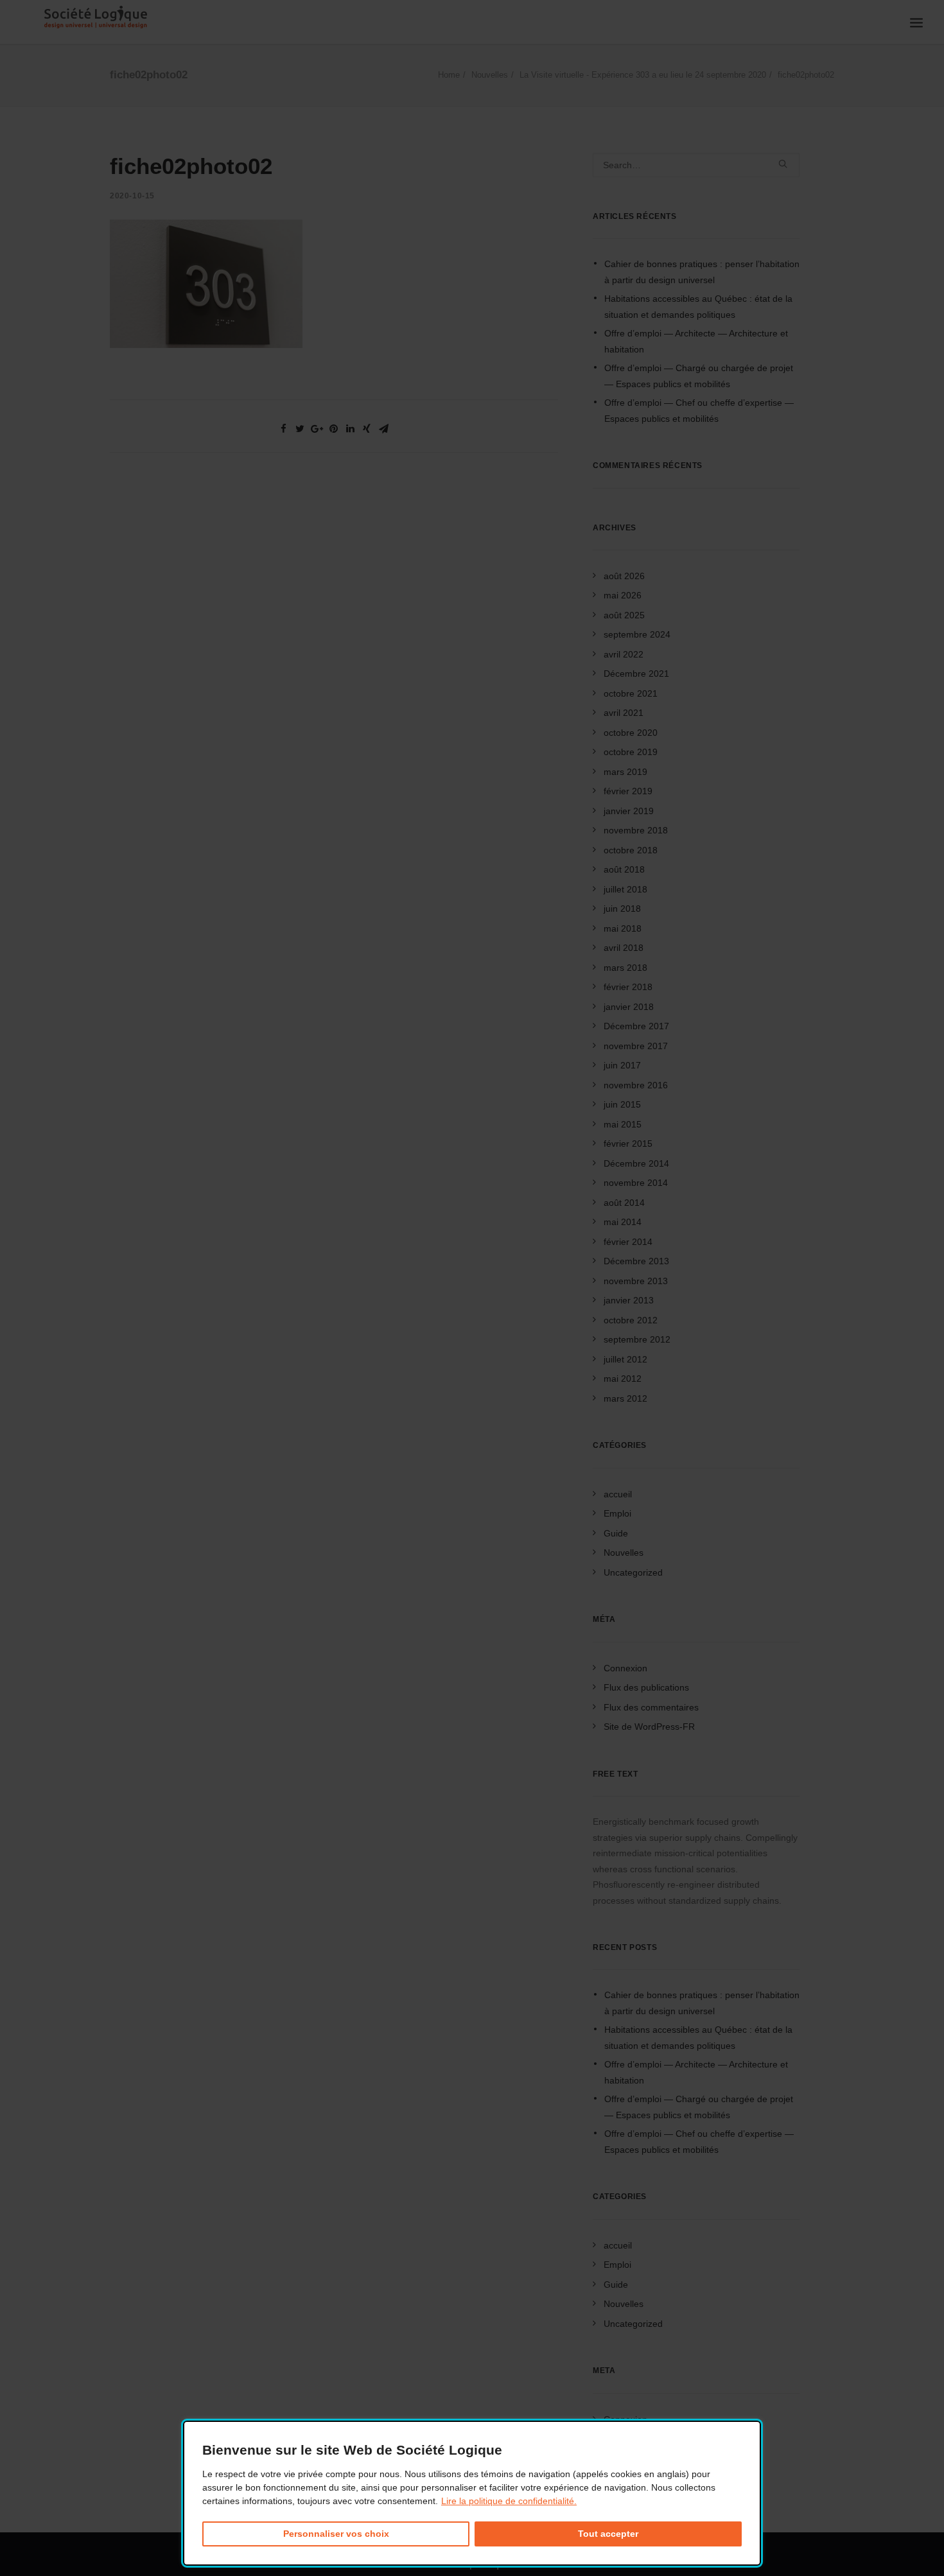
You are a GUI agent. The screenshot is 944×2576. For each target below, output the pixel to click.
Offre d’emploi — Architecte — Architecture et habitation (696, 341)
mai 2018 (623, 928)
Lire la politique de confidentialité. (509, 2501)
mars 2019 (625, 772)
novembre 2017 (636, 1046)
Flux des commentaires (651, 1707)
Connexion (625, 1668)
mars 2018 (625, 968)
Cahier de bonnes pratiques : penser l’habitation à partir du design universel (702, 272)
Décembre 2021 (636, 674)
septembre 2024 (637, 634)
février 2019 (628, 791)
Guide (616, 1533)
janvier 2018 (629, 1007)
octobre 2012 (631, 1320)
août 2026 (624, 576)
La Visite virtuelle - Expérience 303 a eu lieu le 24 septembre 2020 (643, 75)
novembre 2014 (636, 1183)
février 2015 (628, 1144)
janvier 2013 (629, 1300)
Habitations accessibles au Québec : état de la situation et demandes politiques (698, 307)
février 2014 (628, 1242)
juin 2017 (622, 1065)
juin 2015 (622, 1104)
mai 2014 (623, 1222)
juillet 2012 (625, 1359)
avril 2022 (624, 654)
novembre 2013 (636, 1281)
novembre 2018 (636, 830)
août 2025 (624, 615)
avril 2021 (624, 713)
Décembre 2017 (636, 1026)
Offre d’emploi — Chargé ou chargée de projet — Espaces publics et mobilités (699, 376)
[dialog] (472, 2493)
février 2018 (628, 987)
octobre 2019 (631, 752)
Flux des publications (646, 1687)
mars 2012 (625, 1398)
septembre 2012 (637, 1339)
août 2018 (624, 869)
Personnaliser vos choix (336, 2534)
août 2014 (624, 1203)
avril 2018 (624, 948)
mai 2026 (623, 595)
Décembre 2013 (636, 1261)
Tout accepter (608, 2534)
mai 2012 (623, 1379)
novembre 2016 (636, 1085)
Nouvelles (490, 75)
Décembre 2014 (636, 1163)
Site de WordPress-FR (649, 1727)
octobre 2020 (631, 733)
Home (449, 75)
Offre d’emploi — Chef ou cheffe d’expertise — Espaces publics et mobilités (699, 411)
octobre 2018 (631, 850)
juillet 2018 (625, 889)
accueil (618, 1494)
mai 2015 (623, 1124)
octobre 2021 (631, 693)
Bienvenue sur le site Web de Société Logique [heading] (352, 2450)
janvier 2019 (629, 811)
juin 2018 (622, 909)
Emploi (617, 1513)
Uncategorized (633, 1572)
